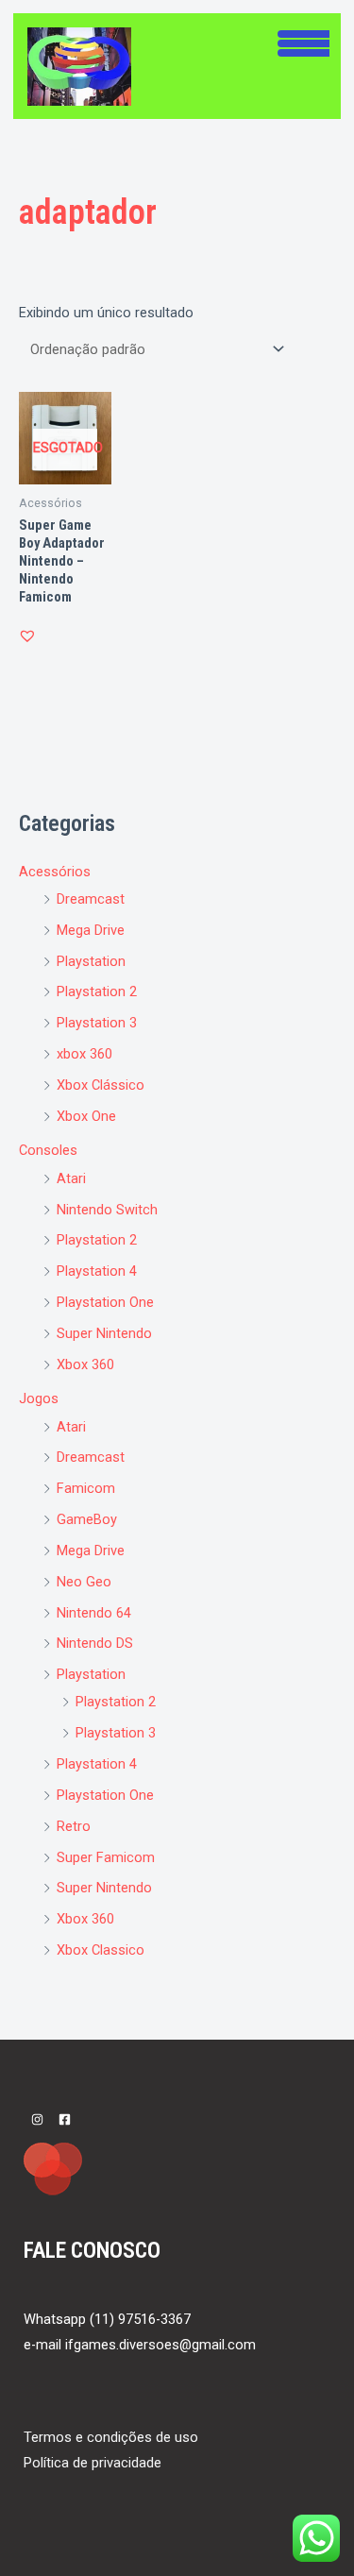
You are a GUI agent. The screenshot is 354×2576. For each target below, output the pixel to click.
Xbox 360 (85, 1364)
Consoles (48, 1150)
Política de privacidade (93, 2463)
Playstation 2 (97, 991)
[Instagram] (37, 2119)
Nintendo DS (95, 1643)
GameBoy (87, 1519)
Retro (74, 1826)
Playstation (91, 961)
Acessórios (55, 872)
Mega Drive (91, 930)
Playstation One (105, 1302)
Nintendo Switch (107, 1210)
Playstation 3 (97, 1023)
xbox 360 (84, 1054)
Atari (71, 1178)
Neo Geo (84, 1582)
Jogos (39, 1398)
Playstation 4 (97, 1271)
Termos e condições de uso (111, 2437)
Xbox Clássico (101, 1085)
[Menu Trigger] (303, 41)
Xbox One (86, 1116)
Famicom (86, 1488)
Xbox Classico (101, 1950)
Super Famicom (106, 1857)
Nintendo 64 (94, 1613)
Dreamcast (91, 899)
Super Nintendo (104, 1333)
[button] (27, 636)
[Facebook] (65, 2119)
